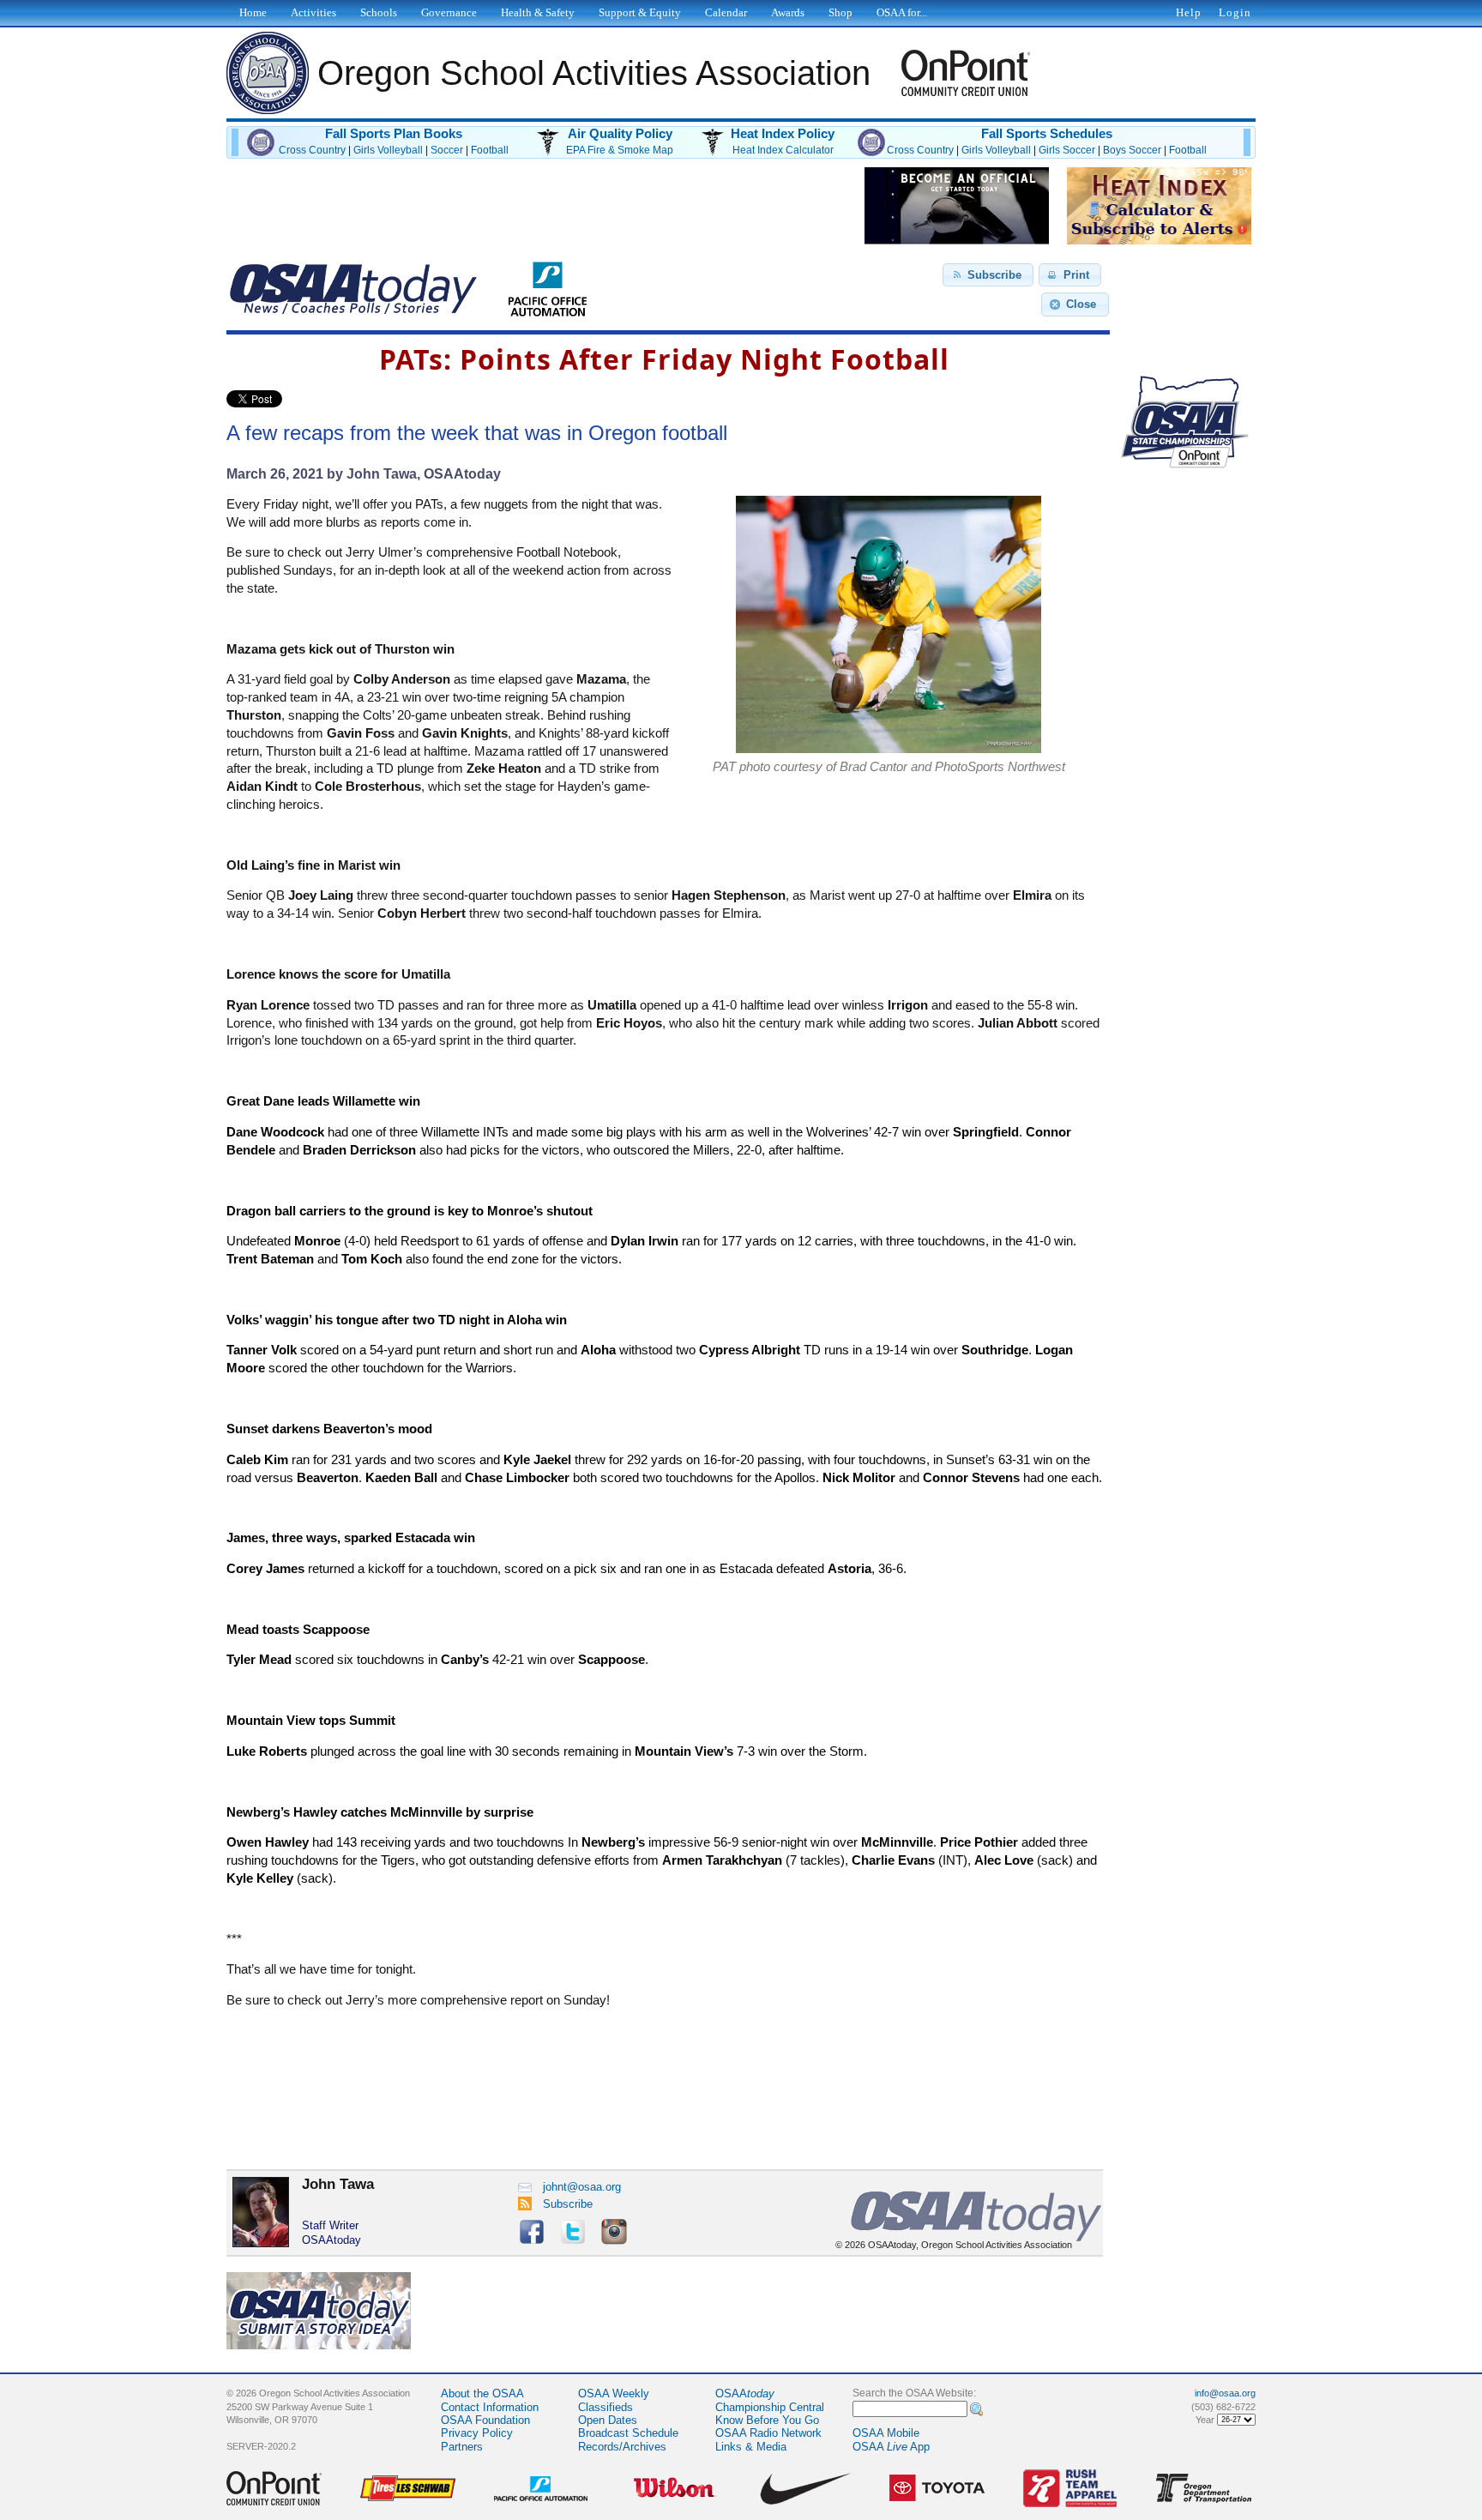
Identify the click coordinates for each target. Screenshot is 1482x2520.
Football (490, 150)
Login (1235, 12)
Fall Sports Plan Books (394, 134)
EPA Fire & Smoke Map (620, 150)
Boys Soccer (1132, 150)
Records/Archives (622, 2447)
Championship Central (770, 2407)
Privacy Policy (477, 2433)
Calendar (726, 12)
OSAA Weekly (614, 2393)
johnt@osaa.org (582, 2187)
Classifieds (605, 2407)
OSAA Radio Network (768, 2433)
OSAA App (891, 2447)
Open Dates (608, 2420)
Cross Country (312, 150)
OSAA (745, 2393)
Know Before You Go (767, 2420)
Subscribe (568, 2204)
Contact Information (490, 2407)
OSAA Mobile (886, 2433)
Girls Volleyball (388, 150)
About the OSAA (482, 2393)
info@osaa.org (1225, 2393)
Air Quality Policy (620, 134)
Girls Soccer (1067, 150)
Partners (462, 2447)
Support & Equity (640, 12)
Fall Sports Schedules (1047, 134)
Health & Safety (538, 12)
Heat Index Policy (783, 134)
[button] (988, 275)
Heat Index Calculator (783, 150)
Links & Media (751, 2447)
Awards (788, 12)
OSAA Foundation (485, 2420)
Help (1189, 12)
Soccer (447, 150)
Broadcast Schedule (628, 2433)
